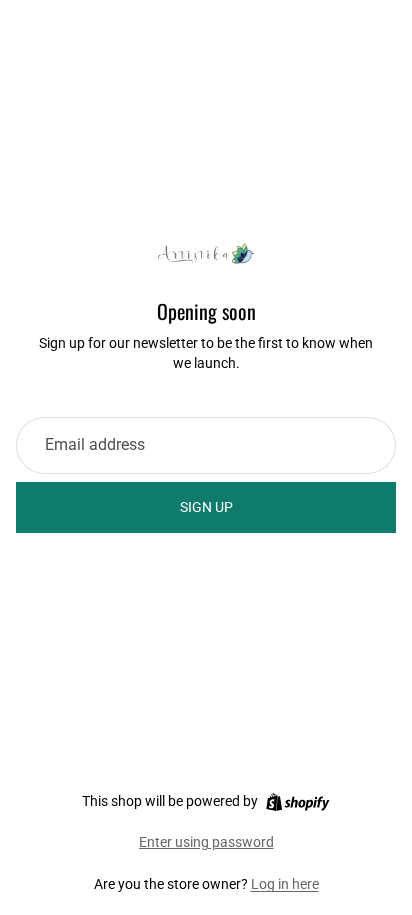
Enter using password (206, 842)
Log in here (285, 884)
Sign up (206, 507)
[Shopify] (297, 802)
